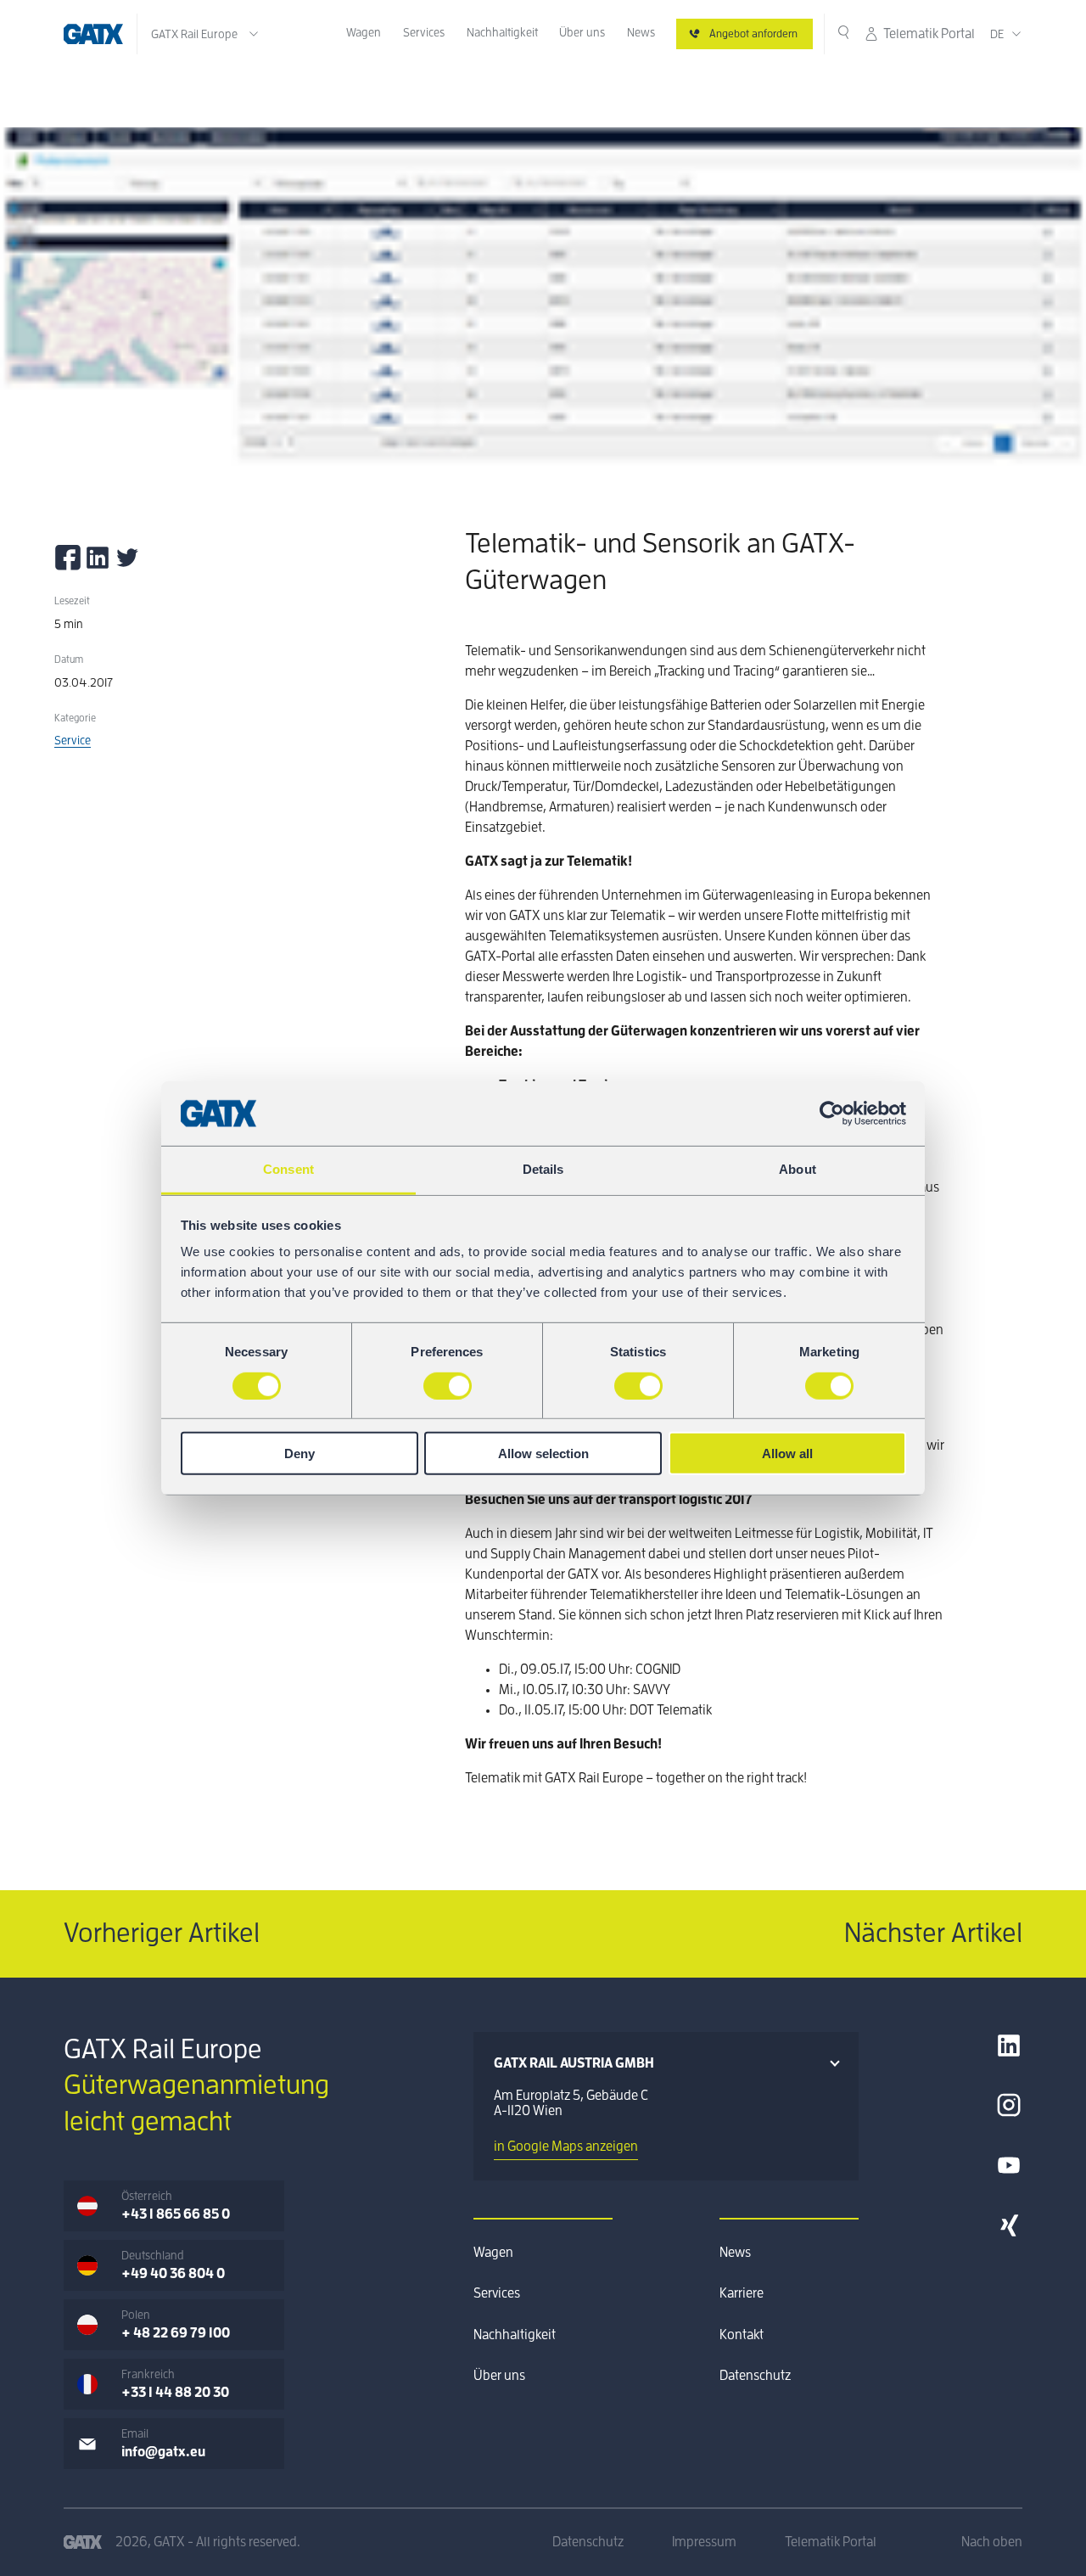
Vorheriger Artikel (162, 1933)
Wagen (364, 32)
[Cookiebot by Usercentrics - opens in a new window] (832, 1114)
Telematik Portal (929, 34)
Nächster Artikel (933, 1933)
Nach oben (992, 2542)
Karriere (742, 2293)
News (641, 32)
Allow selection (543, 1454)
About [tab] (798, 1169)
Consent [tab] (288, 1169)
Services (424, 32)
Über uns (582, 32)
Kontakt (742, 2335)
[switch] (448, 1385)
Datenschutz (755, 2376)
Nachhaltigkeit (502, 32)
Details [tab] (543, 1169)
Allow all (787, 1454)
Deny (299, 1454)
